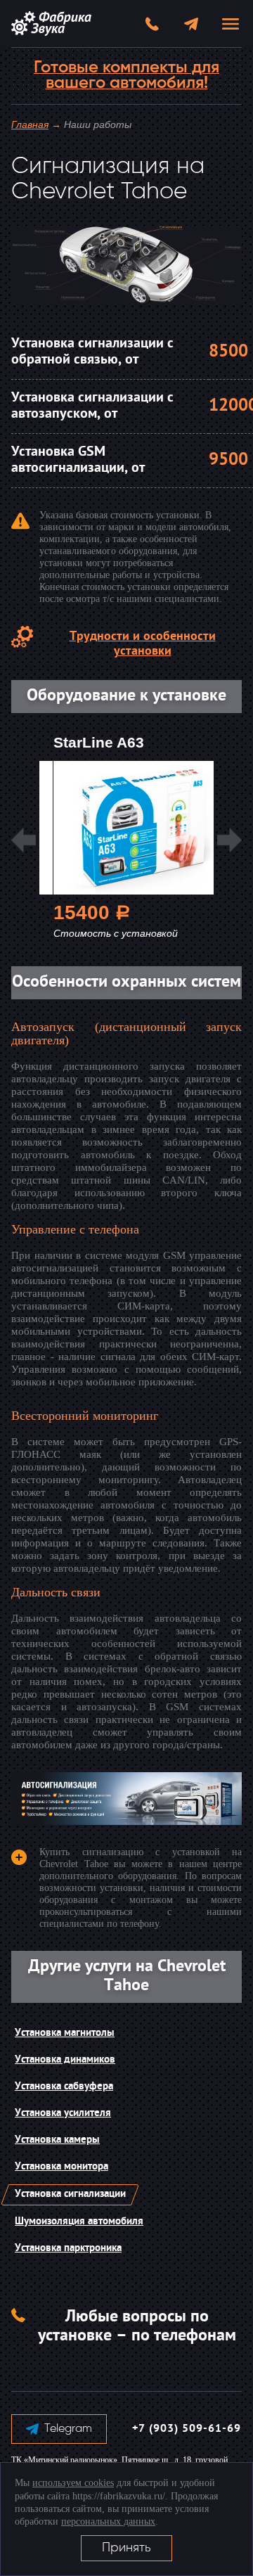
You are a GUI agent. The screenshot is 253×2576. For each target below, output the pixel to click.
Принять (126, 2548)
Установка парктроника (68, 2249)
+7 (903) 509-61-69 (187, 2429)
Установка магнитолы (65, 2033)
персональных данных (108, 2521)
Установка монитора (61, 2167)
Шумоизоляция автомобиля (79, 2222)
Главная (30, 124)
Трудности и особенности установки (143, 644)
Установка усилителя (63, 2114)
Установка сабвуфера (64, 2087)
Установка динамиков (65, 2060)
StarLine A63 (99, 742)
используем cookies (73, 2483)
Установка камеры (57, 2140)
